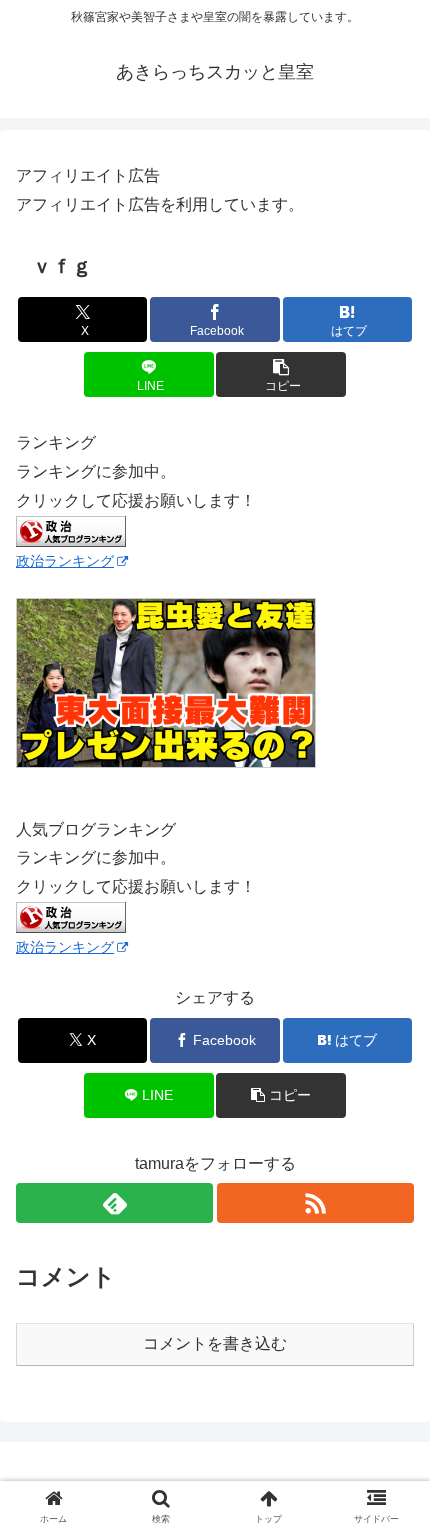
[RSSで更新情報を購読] (315, 1203)
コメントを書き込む (215, 1343)
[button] (280, 374)
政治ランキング (65, 561)
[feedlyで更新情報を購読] (114, 1203)
